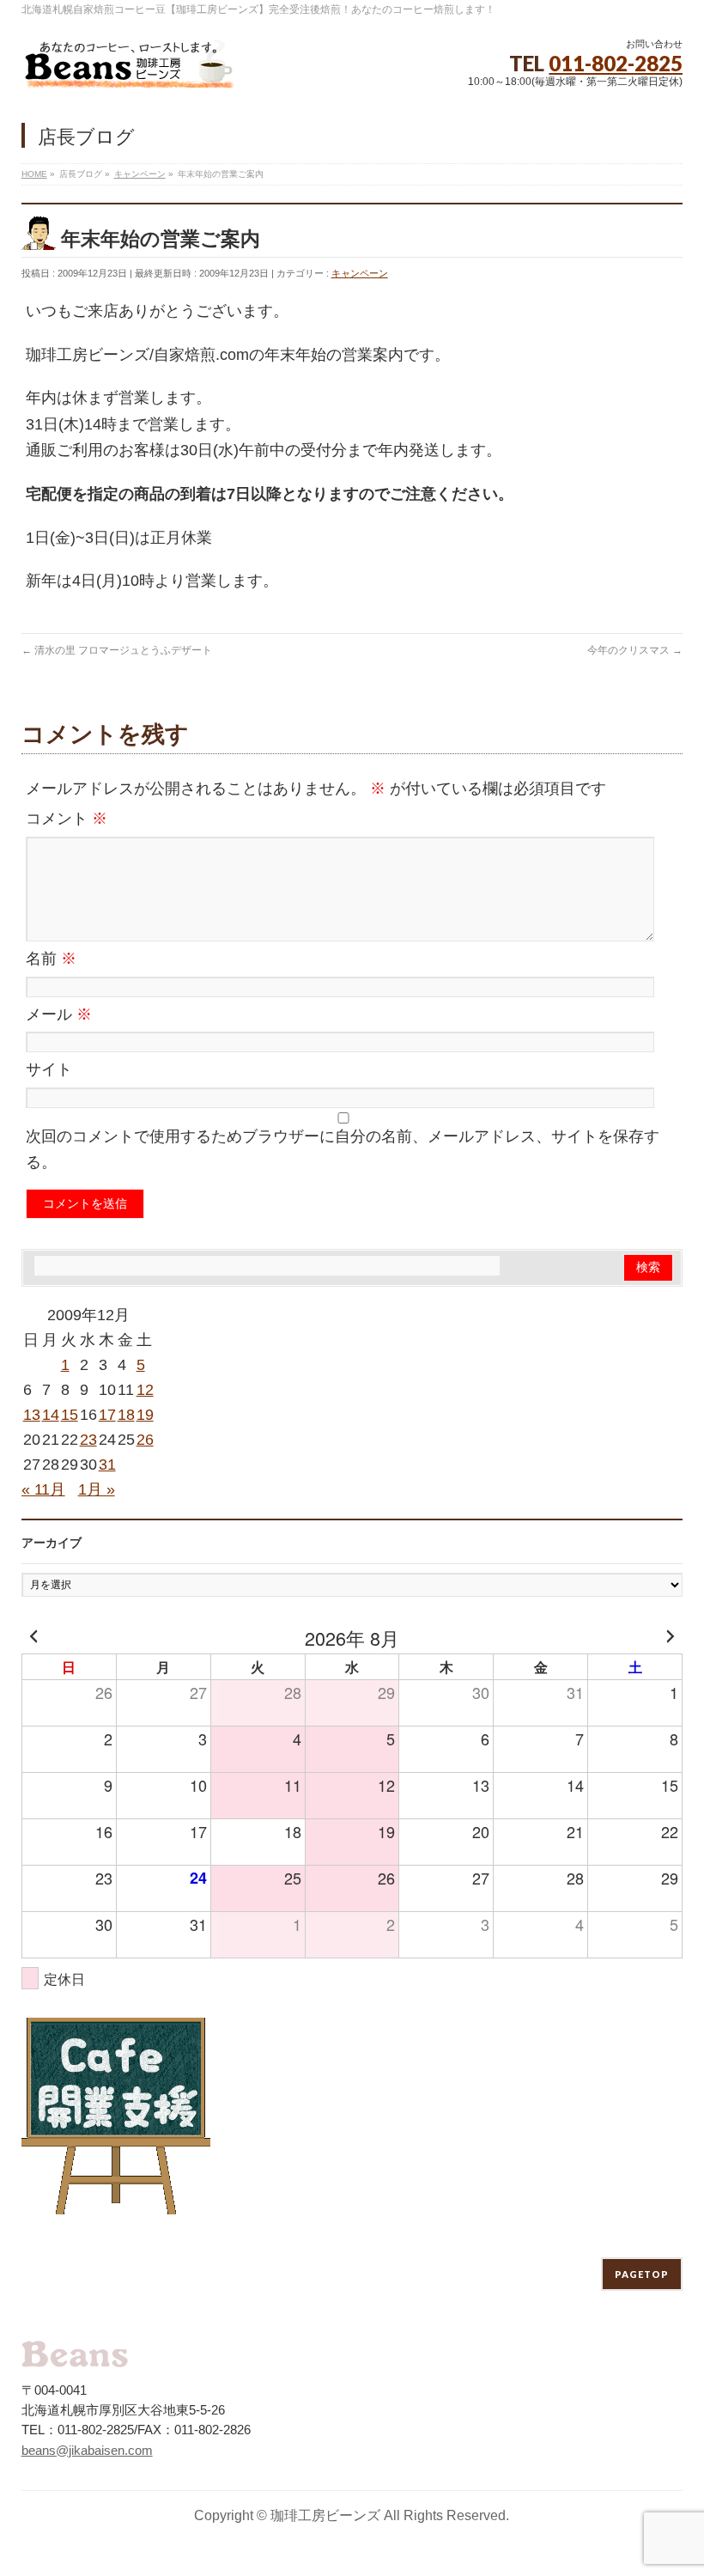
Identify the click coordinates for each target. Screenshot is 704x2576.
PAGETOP (642, 2274)
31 (107, 1465)
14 (51, 1415)
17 (107, 1415)
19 (145, 1415)
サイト (49, 1069)
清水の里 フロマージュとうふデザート (117, 650)
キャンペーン (360, 273)
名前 (51, 959)
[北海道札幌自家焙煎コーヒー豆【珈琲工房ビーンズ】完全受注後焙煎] (129, 68)
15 (70, 1415)
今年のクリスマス (635, 650)
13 (32, 1415)
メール (59, 1014)
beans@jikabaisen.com (87, 2450)
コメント (67, 819)
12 (145, 1390)
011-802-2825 (616, 63)
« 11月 (43, 1489)
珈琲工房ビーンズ (325, 2515)
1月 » (97, 1489)
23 (88, 1440)
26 (145, 1440)
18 (126, 1415)
